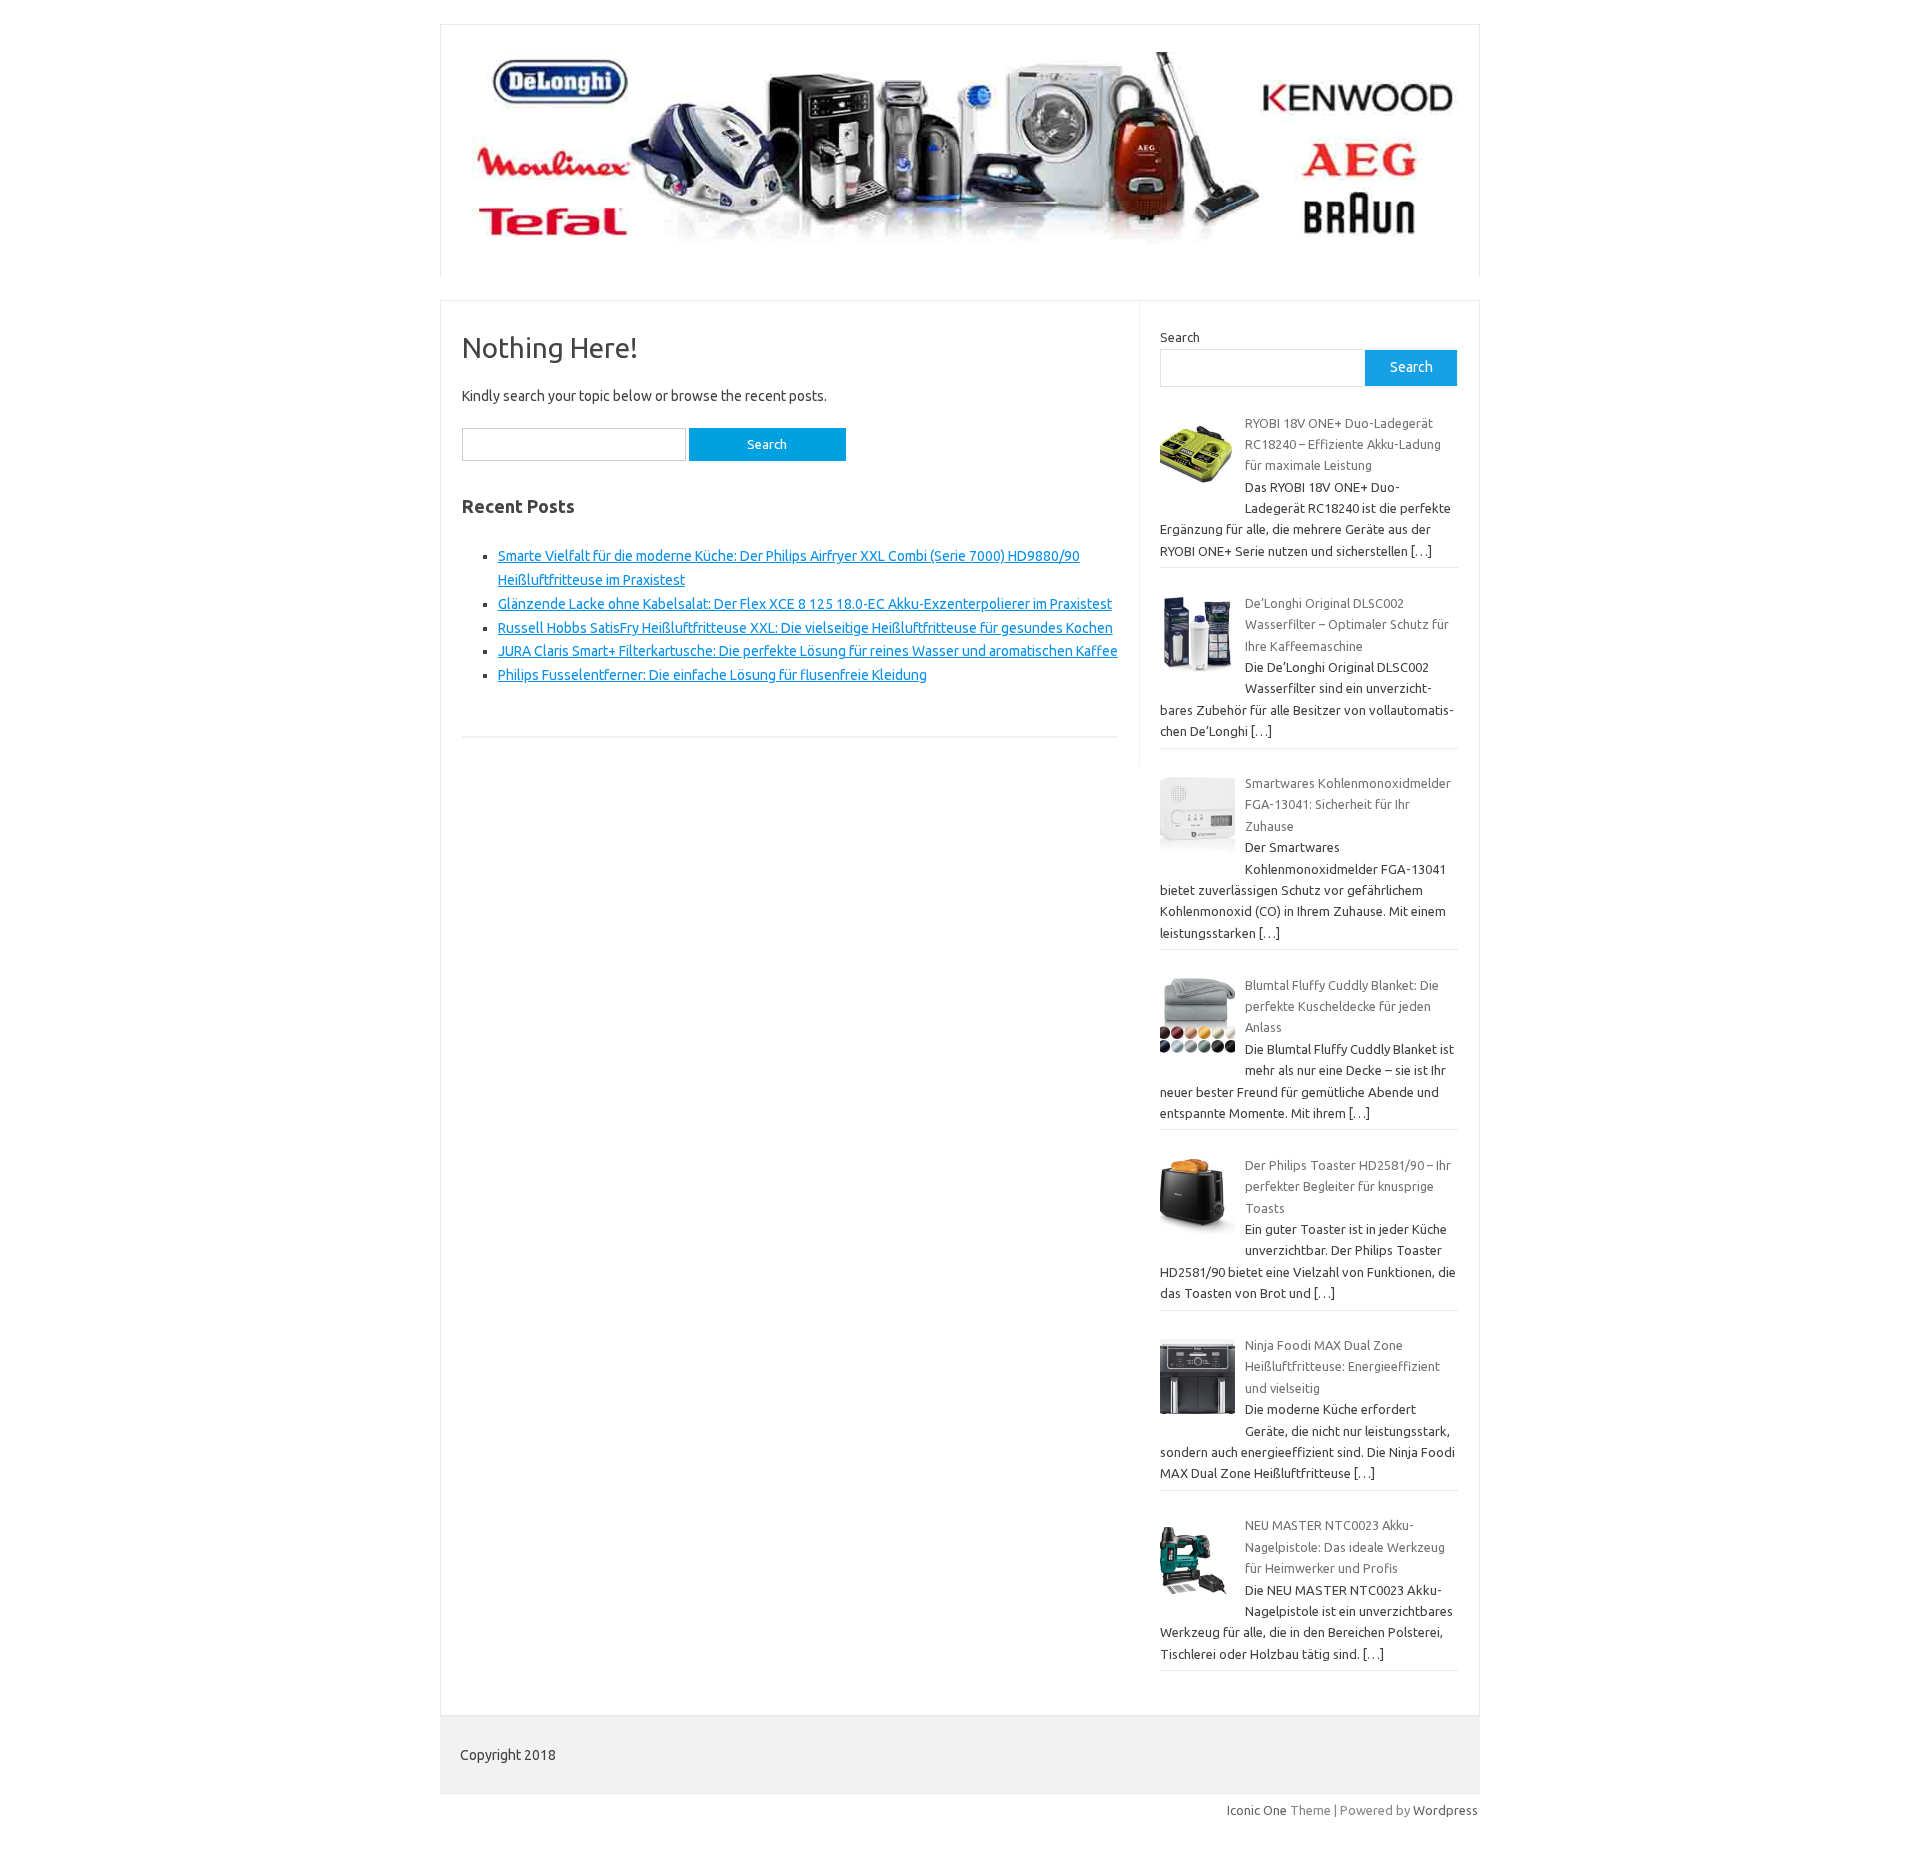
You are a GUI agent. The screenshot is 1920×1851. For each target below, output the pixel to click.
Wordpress (1445, 1810)
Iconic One (1257, 1810)
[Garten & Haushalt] (960, 242)
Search (1180, 337)
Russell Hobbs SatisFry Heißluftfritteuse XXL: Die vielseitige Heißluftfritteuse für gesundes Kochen (805, 628)
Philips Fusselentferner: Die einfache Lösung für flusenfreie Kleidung (712, 675)
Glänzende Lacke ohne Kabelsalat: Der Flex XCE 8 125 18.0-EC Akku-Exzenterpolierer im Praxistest (805, 604)
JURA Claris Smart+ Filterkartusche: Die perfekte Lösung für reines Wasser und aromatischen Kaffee (808, 651)
